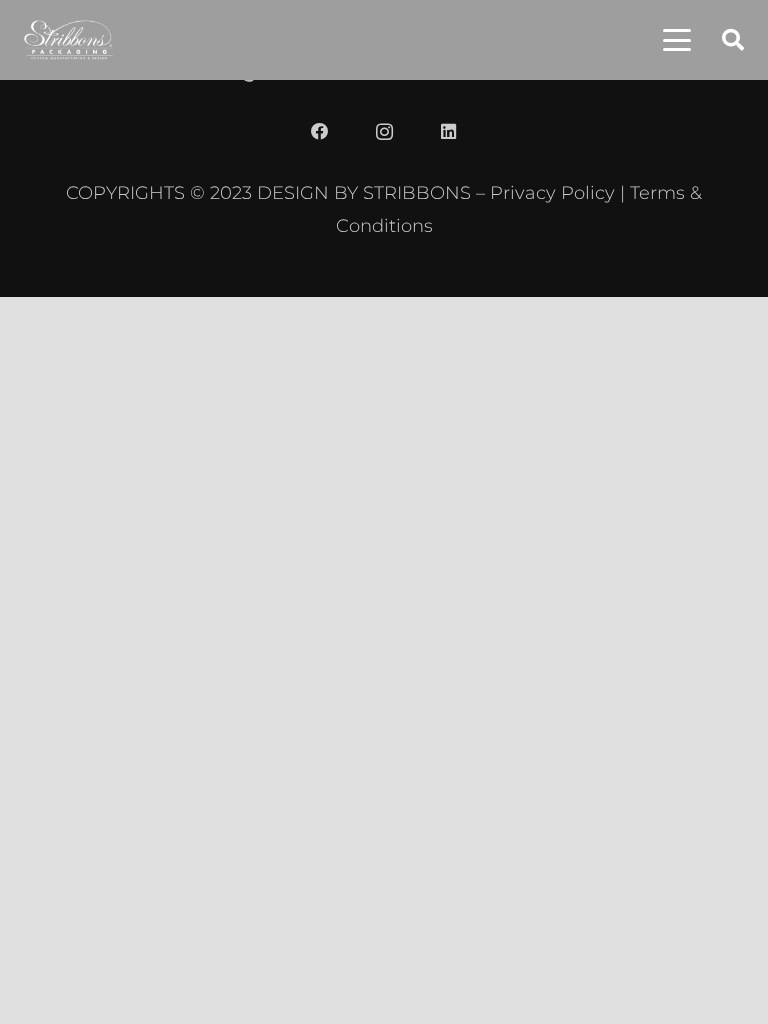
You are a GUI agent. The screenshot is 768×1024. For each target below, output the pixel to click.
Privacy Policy (552, 192)
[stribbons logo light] (68, 40)
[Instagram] (384, 132)
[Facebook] (320, 132)
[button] (676, 40)
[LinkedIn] (448, 132)
